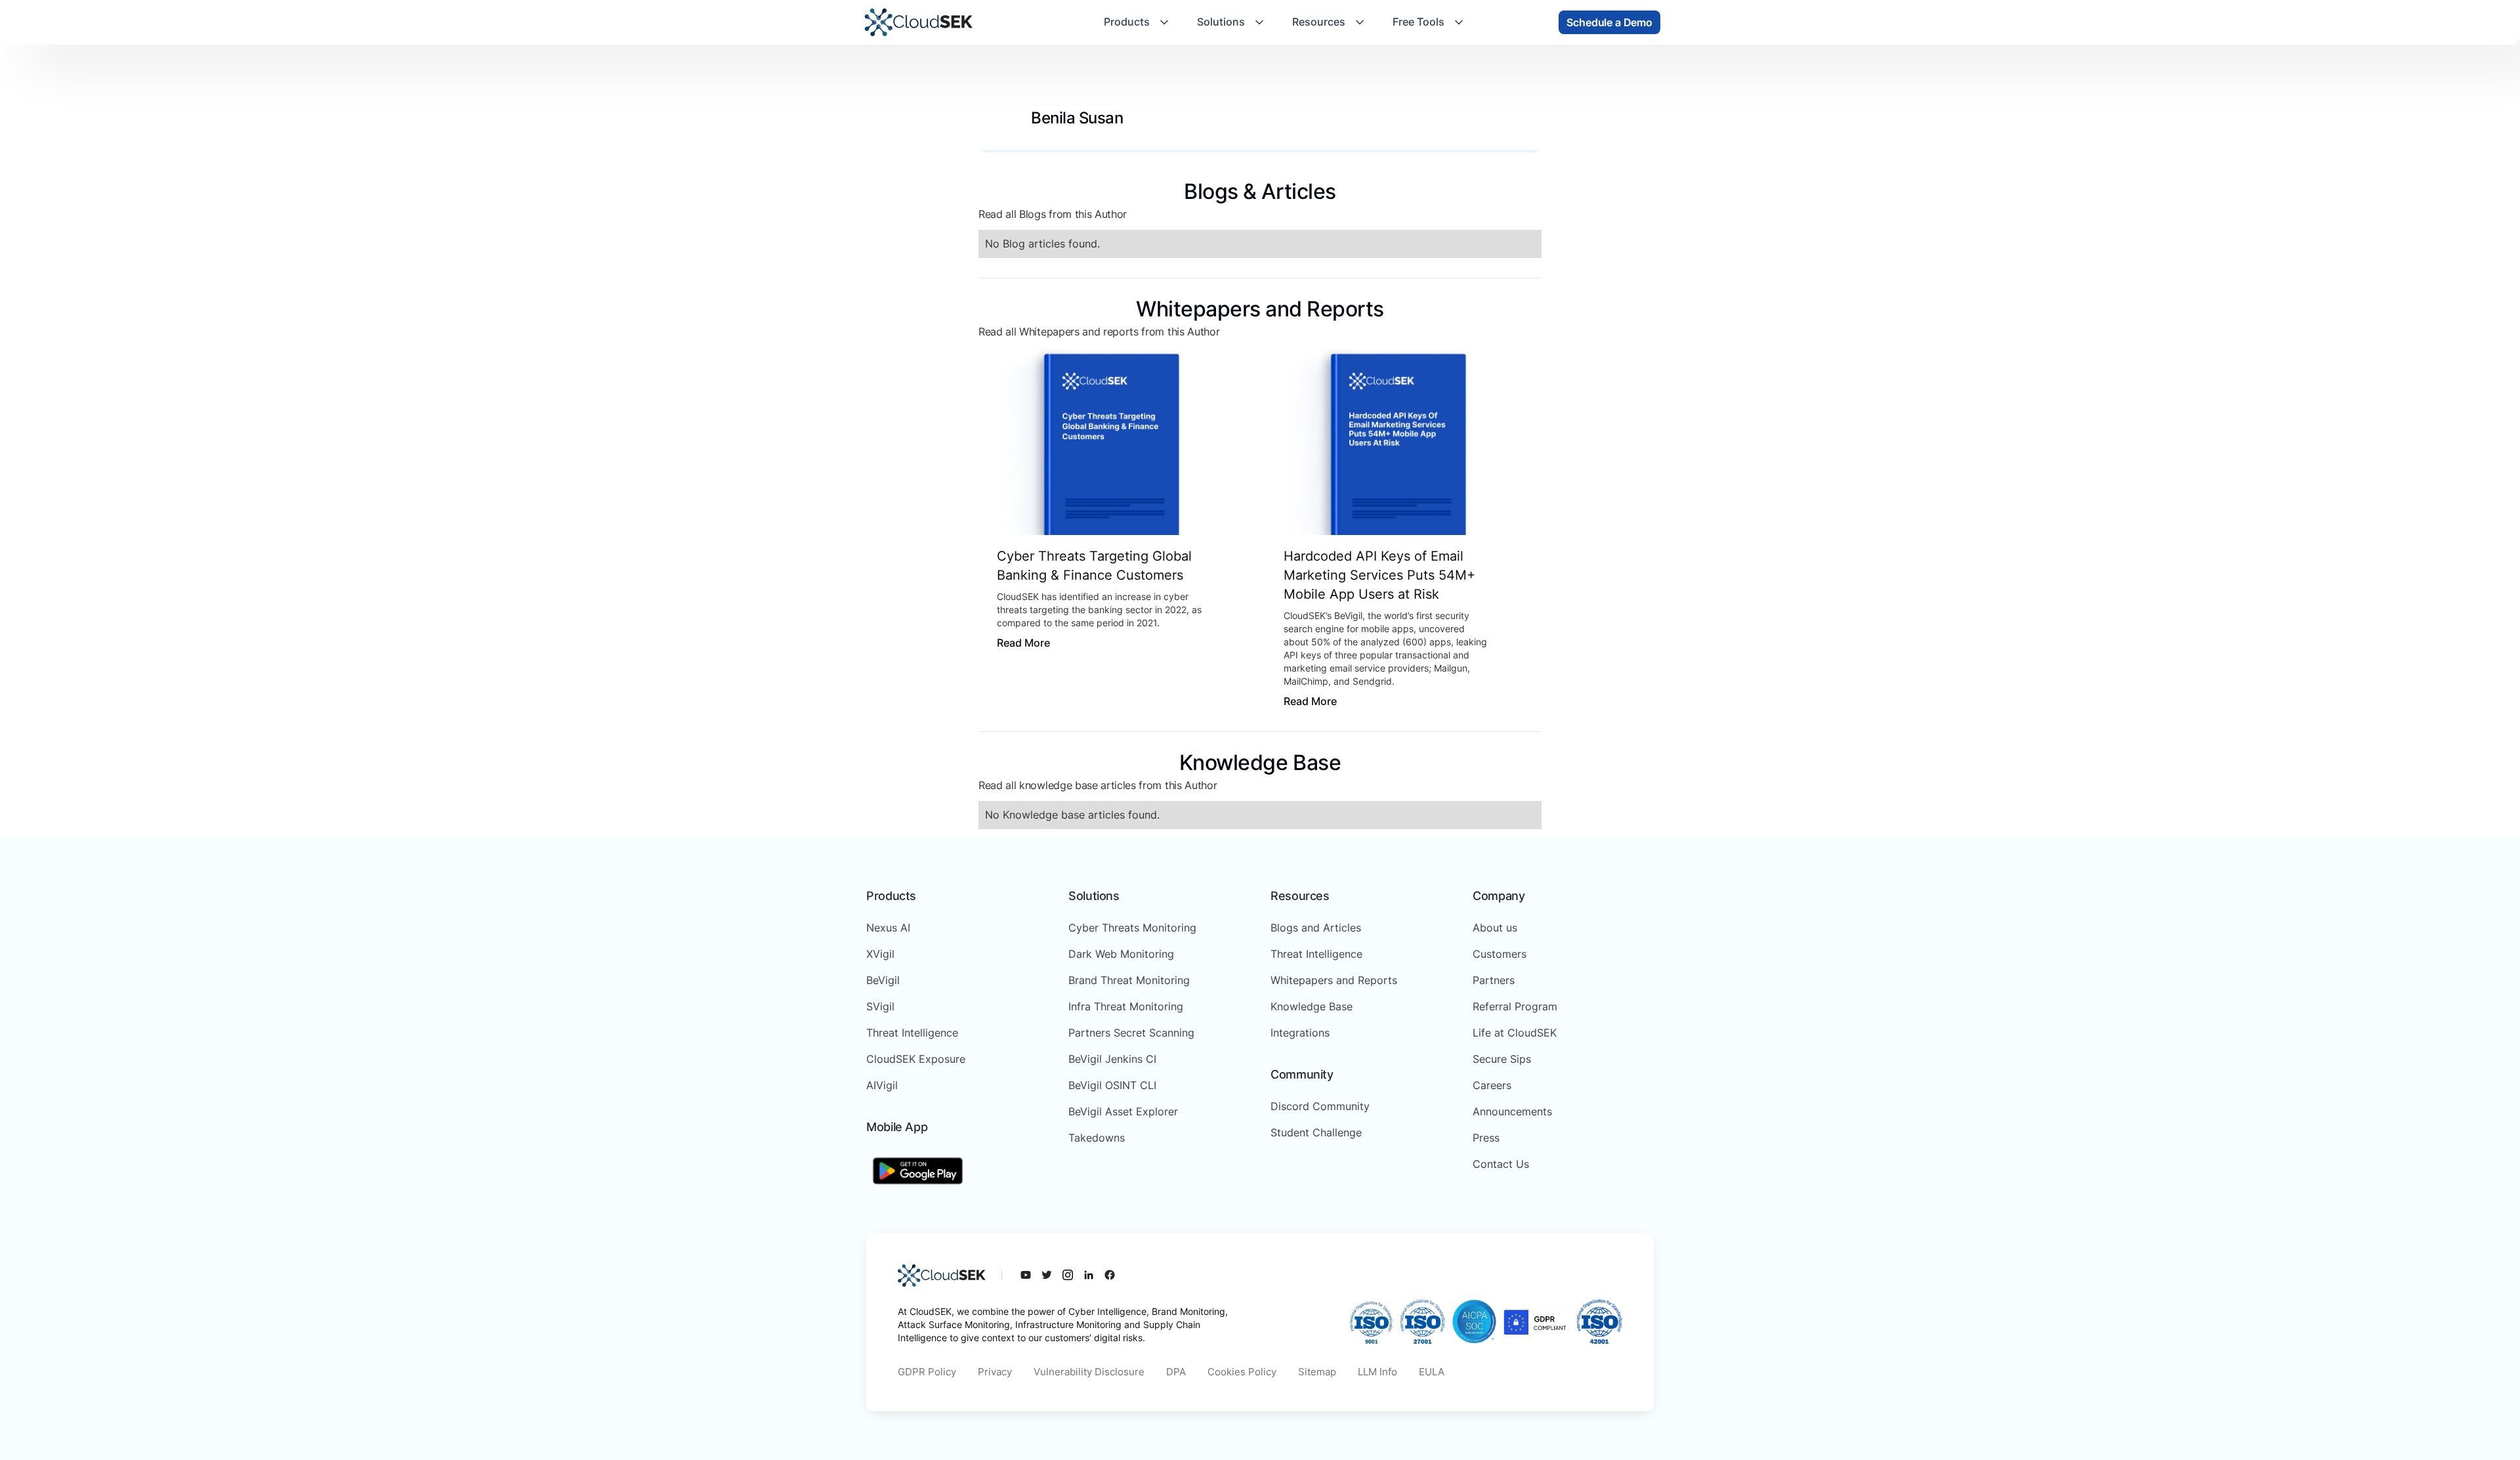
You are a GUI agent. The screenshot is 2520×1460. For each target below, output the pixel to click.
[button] (1137, 22)
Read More (1023, 643)
